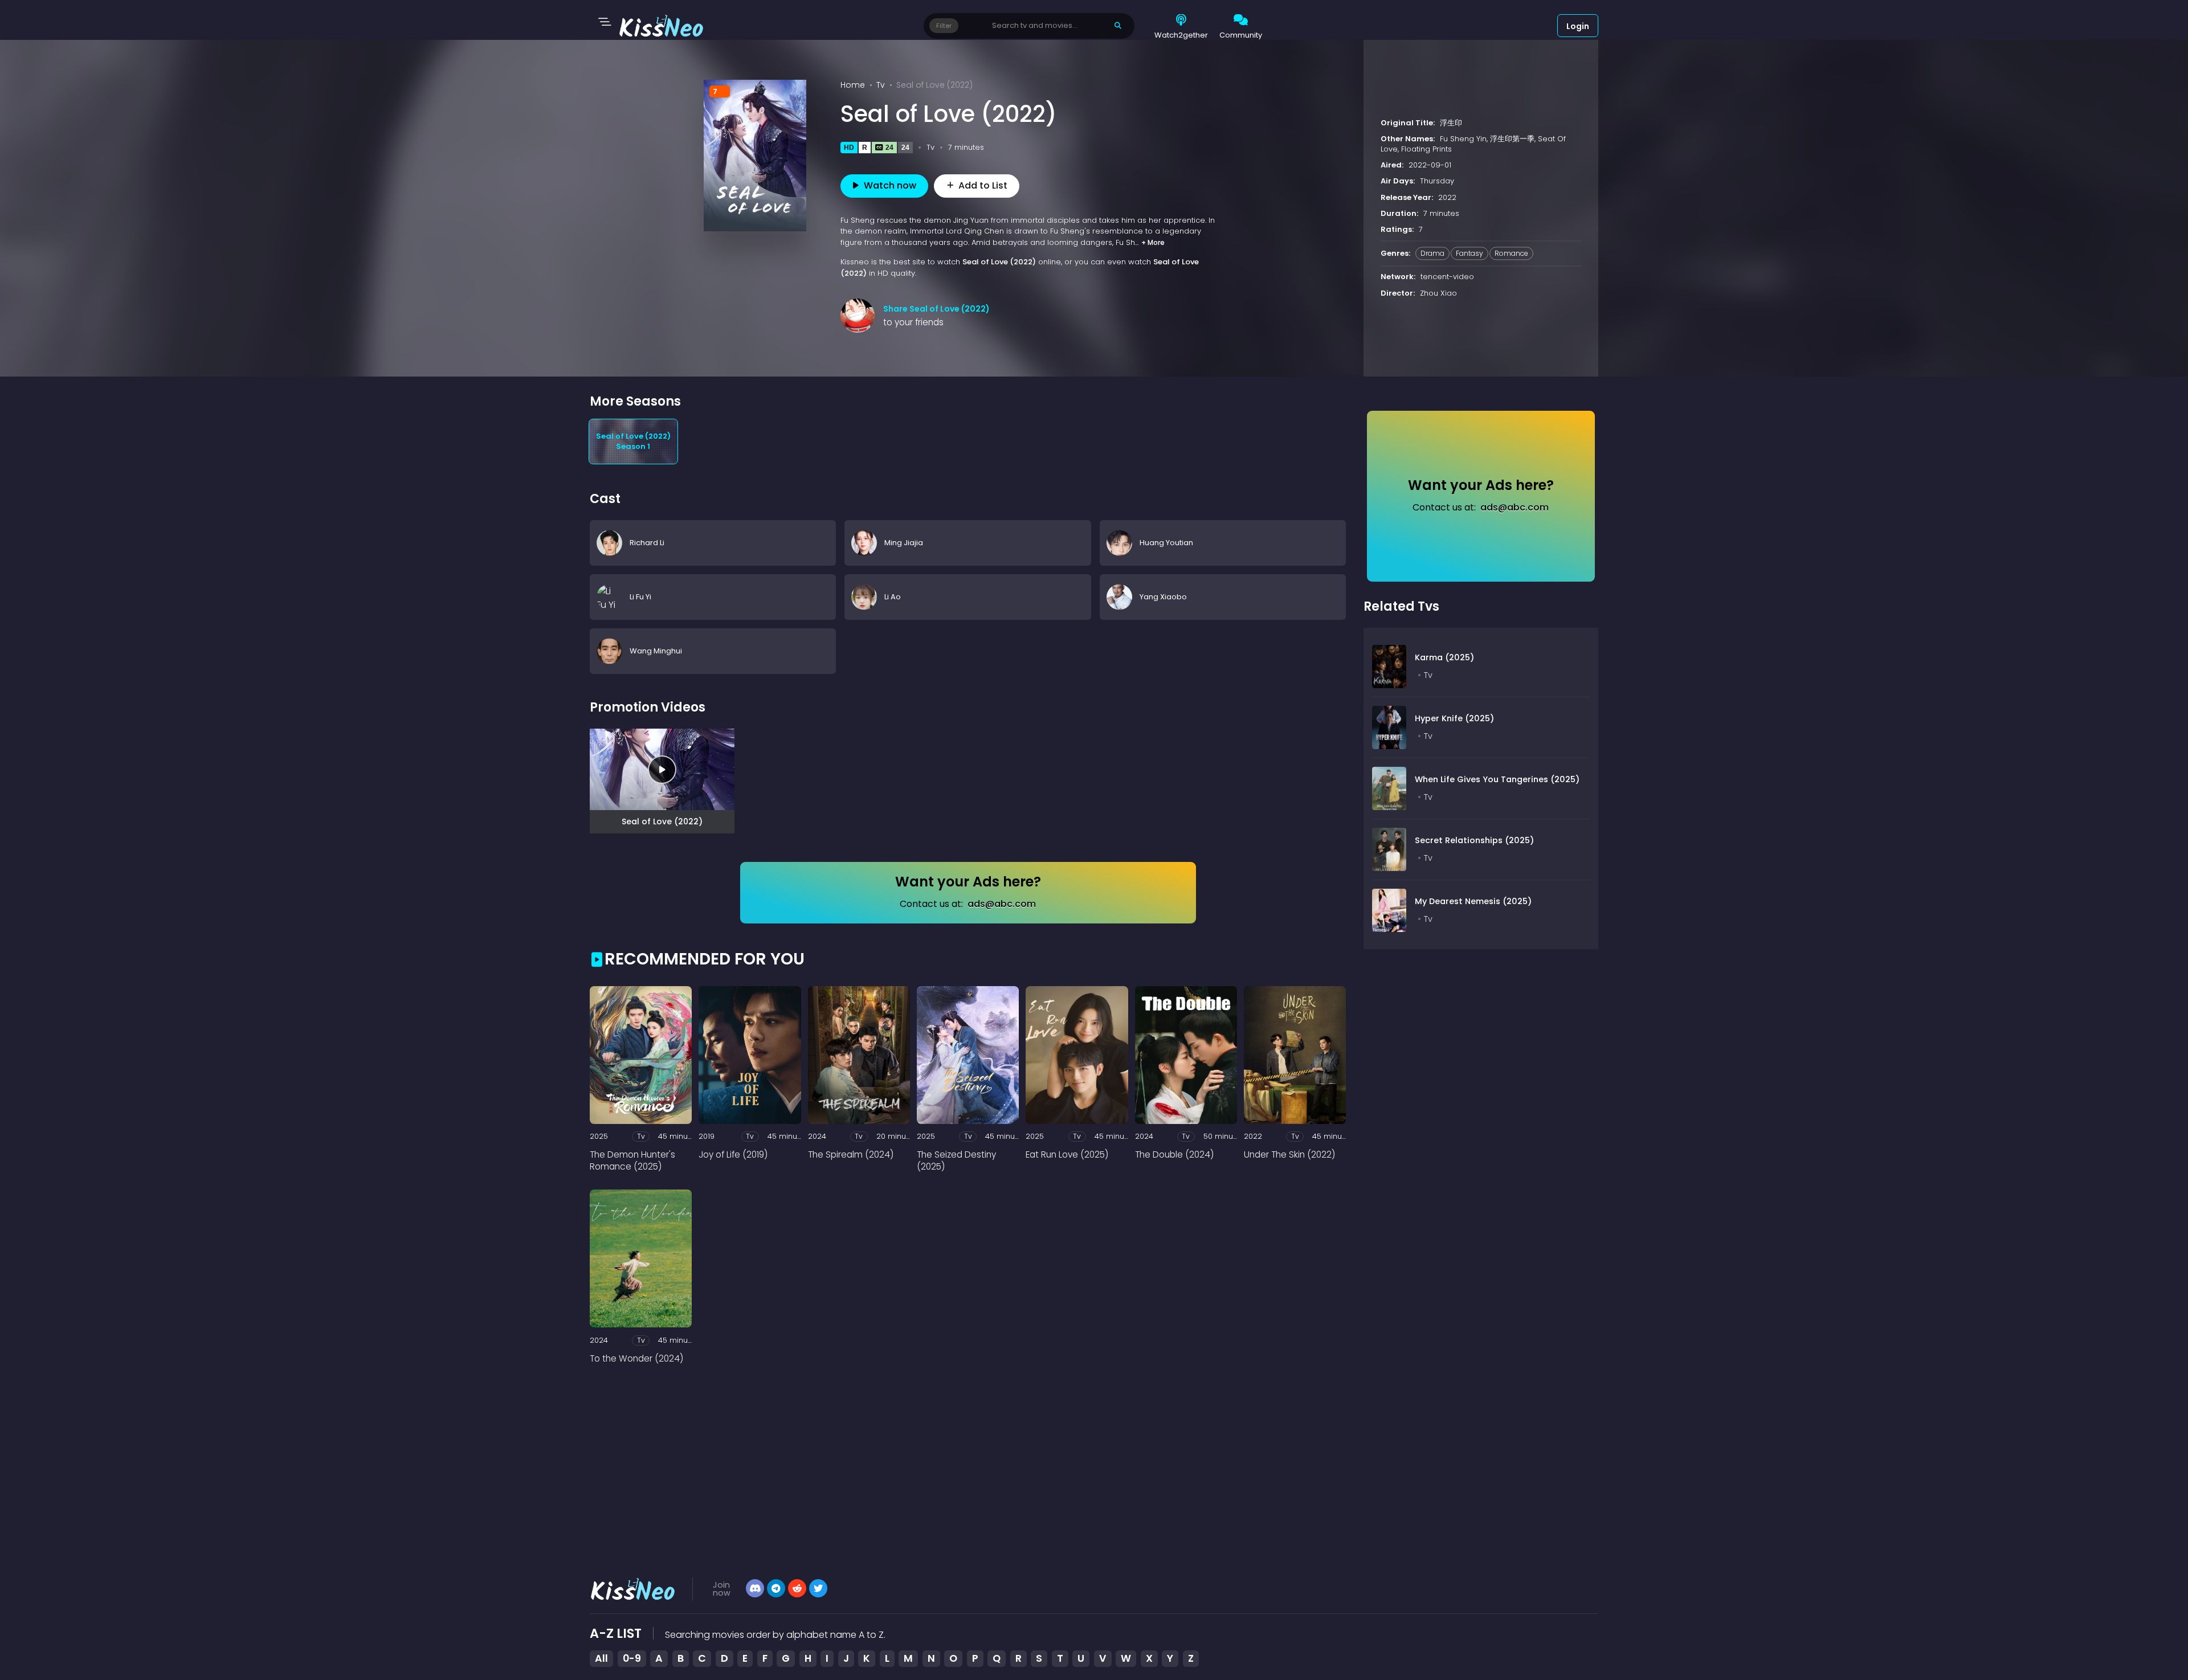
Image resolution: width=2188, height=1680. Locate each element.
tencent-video (1447, 277)
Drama (1432, 254)
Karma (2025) (1444, 657)
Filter (944, 26)
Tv (881, 85)
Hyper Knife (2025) (1454, 718)
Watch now (890, 185)
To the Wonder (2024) (636, 1358)
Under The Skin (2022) (1289, 1154)
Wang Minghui (656, 651)
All (601, 1658)
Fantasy (1469, 254)
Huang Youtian (1166, 543)
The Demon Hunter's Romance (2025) (632, 1160)
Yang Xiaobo (1163, 597)
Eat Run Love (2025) (1067, 1154)
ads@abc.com (1002, 904)
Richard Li (647, 543)
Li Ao (893, 597)
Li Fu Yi (640, 597)
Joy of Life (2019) (733, 1154)
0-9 (632, 1658)
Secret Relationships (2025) (1474, 840)
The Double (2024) (1174, 1154)
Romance (1511, 254)
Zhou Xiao (1438, 293)
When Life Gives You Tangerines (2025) (1497, 779)
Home (853, 85)
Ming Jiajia (904, 543)
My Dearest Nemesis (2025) (1473, 901)
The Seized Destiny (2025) (956, 1160)
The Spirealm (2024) (851, 1154)
